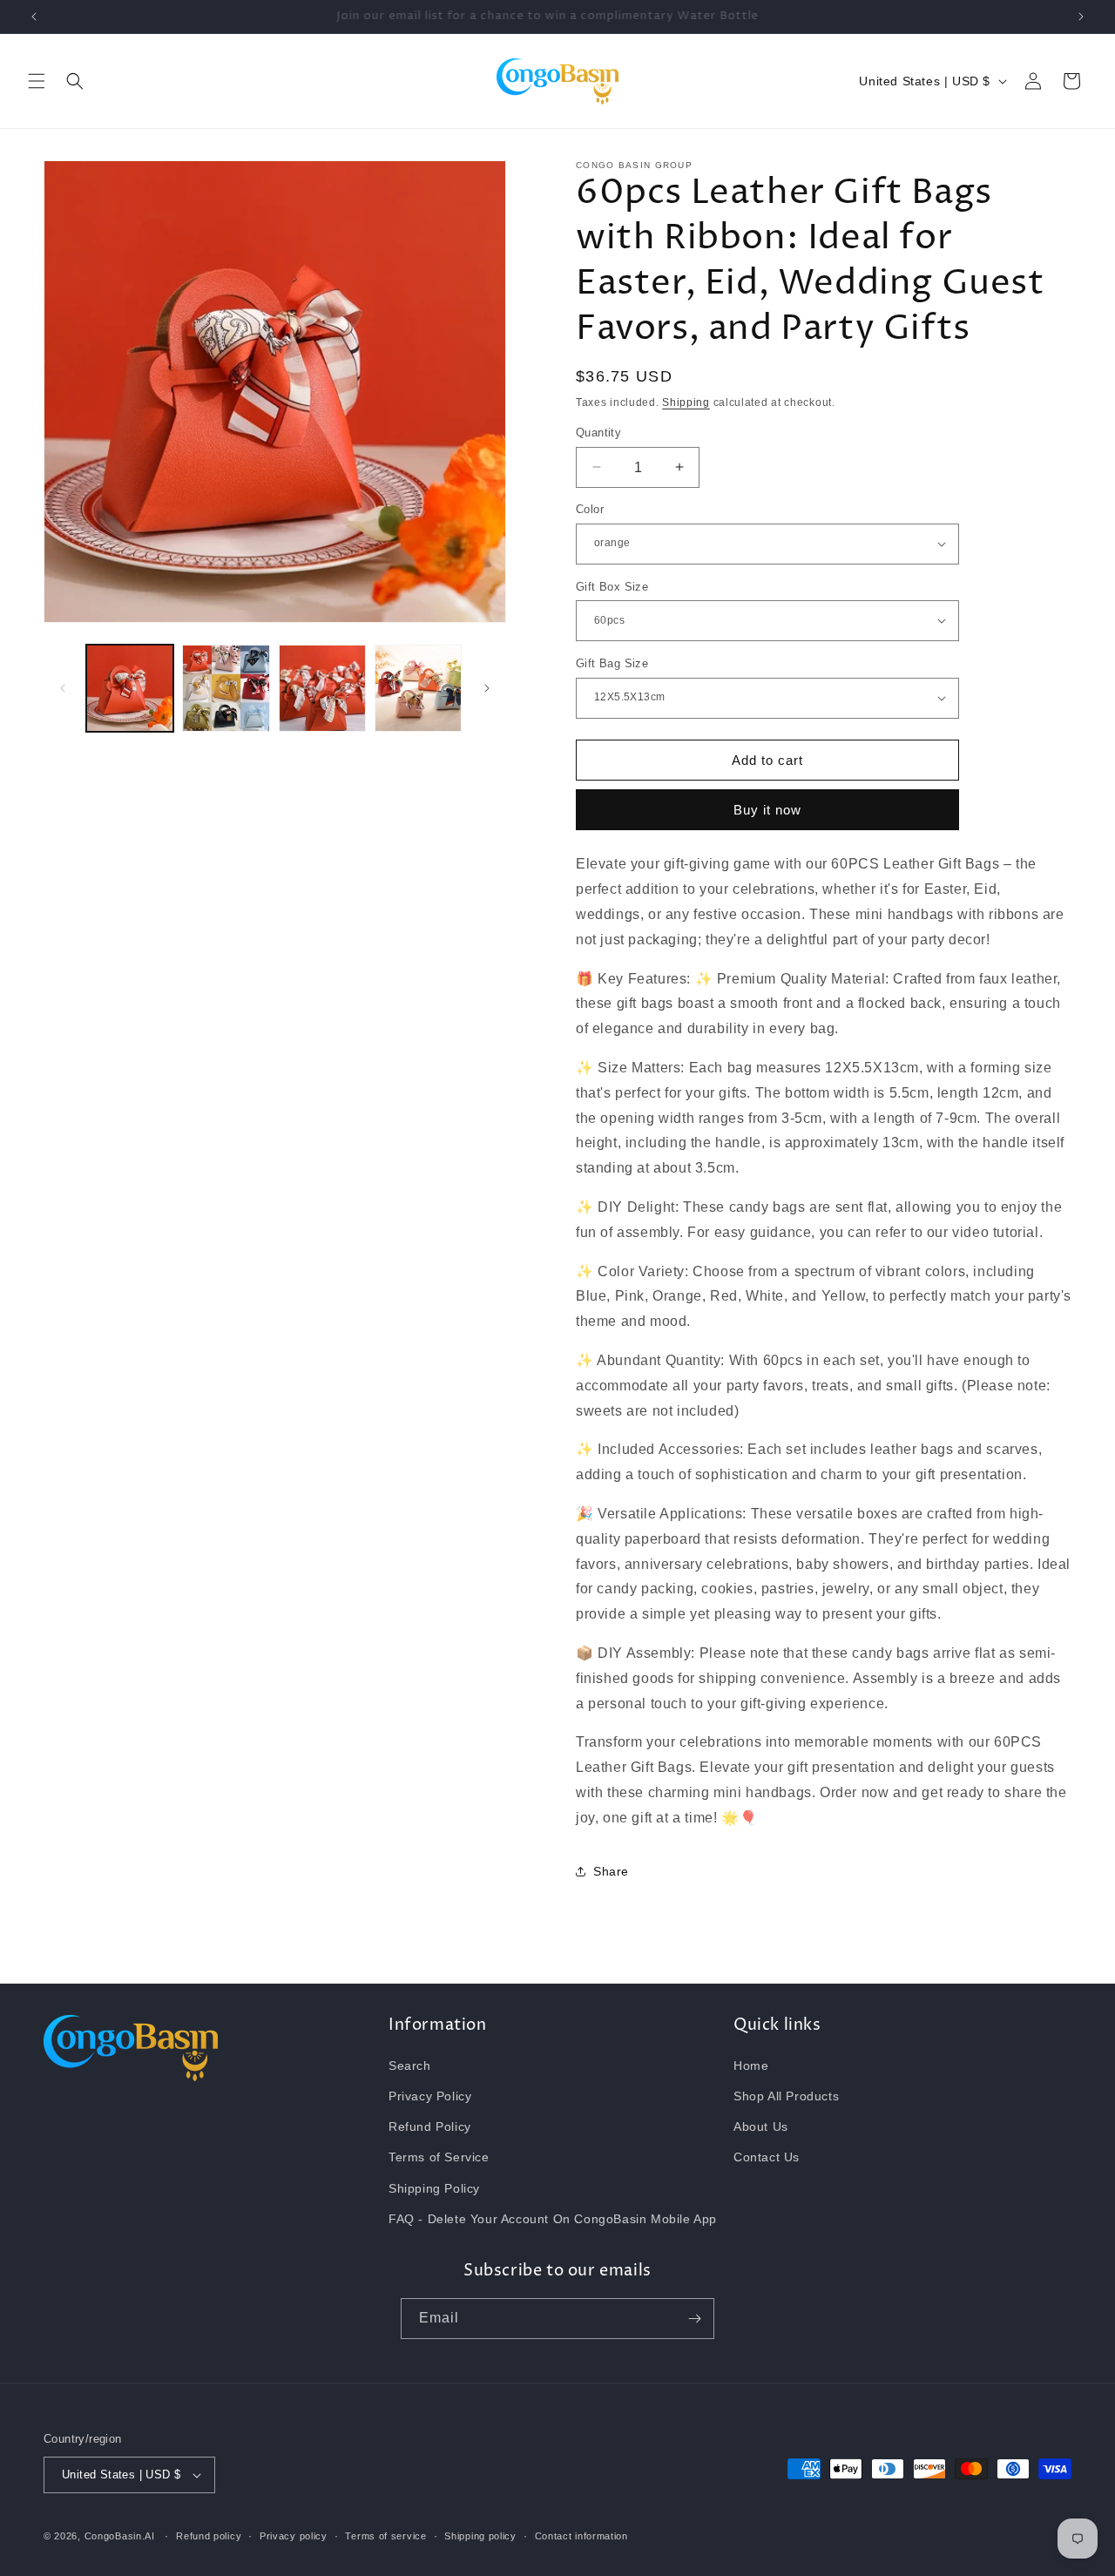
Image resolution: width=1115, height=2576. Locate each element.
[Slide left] (63, 688)
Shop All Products (786, 2096)
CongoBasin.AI (120, 2536)
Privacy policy (294, 2536)
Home (751, 2066)
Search (410, 2066)
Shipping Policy (434, 2188)
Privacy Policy (430, 2096)
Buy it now (767, 810)
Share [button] (611, 1871)
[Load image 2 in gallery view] (226, 688)
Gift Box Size (612, 586)
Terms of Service (439, 2157)
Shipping (686, 402)
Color (590, 509)
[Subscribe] (694, 2319)
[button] (37, 81)
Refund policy (209, 2536)
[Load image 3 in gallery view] (322, 688)
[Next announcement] (1081, 17)
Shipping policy (480, 2536)
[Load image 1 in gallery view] (130, 688)
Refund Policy (430, 2126)
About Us (761, 2126)
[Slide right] (487, 688)
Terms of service (385, 2536)
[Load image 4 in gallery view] (418, 688)
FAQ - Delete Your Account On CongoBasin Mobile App (553, 2219)
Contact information (581, 2536)
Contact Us (767, 2157)
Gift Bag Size (612, 663)
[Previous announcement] (34, 17)
